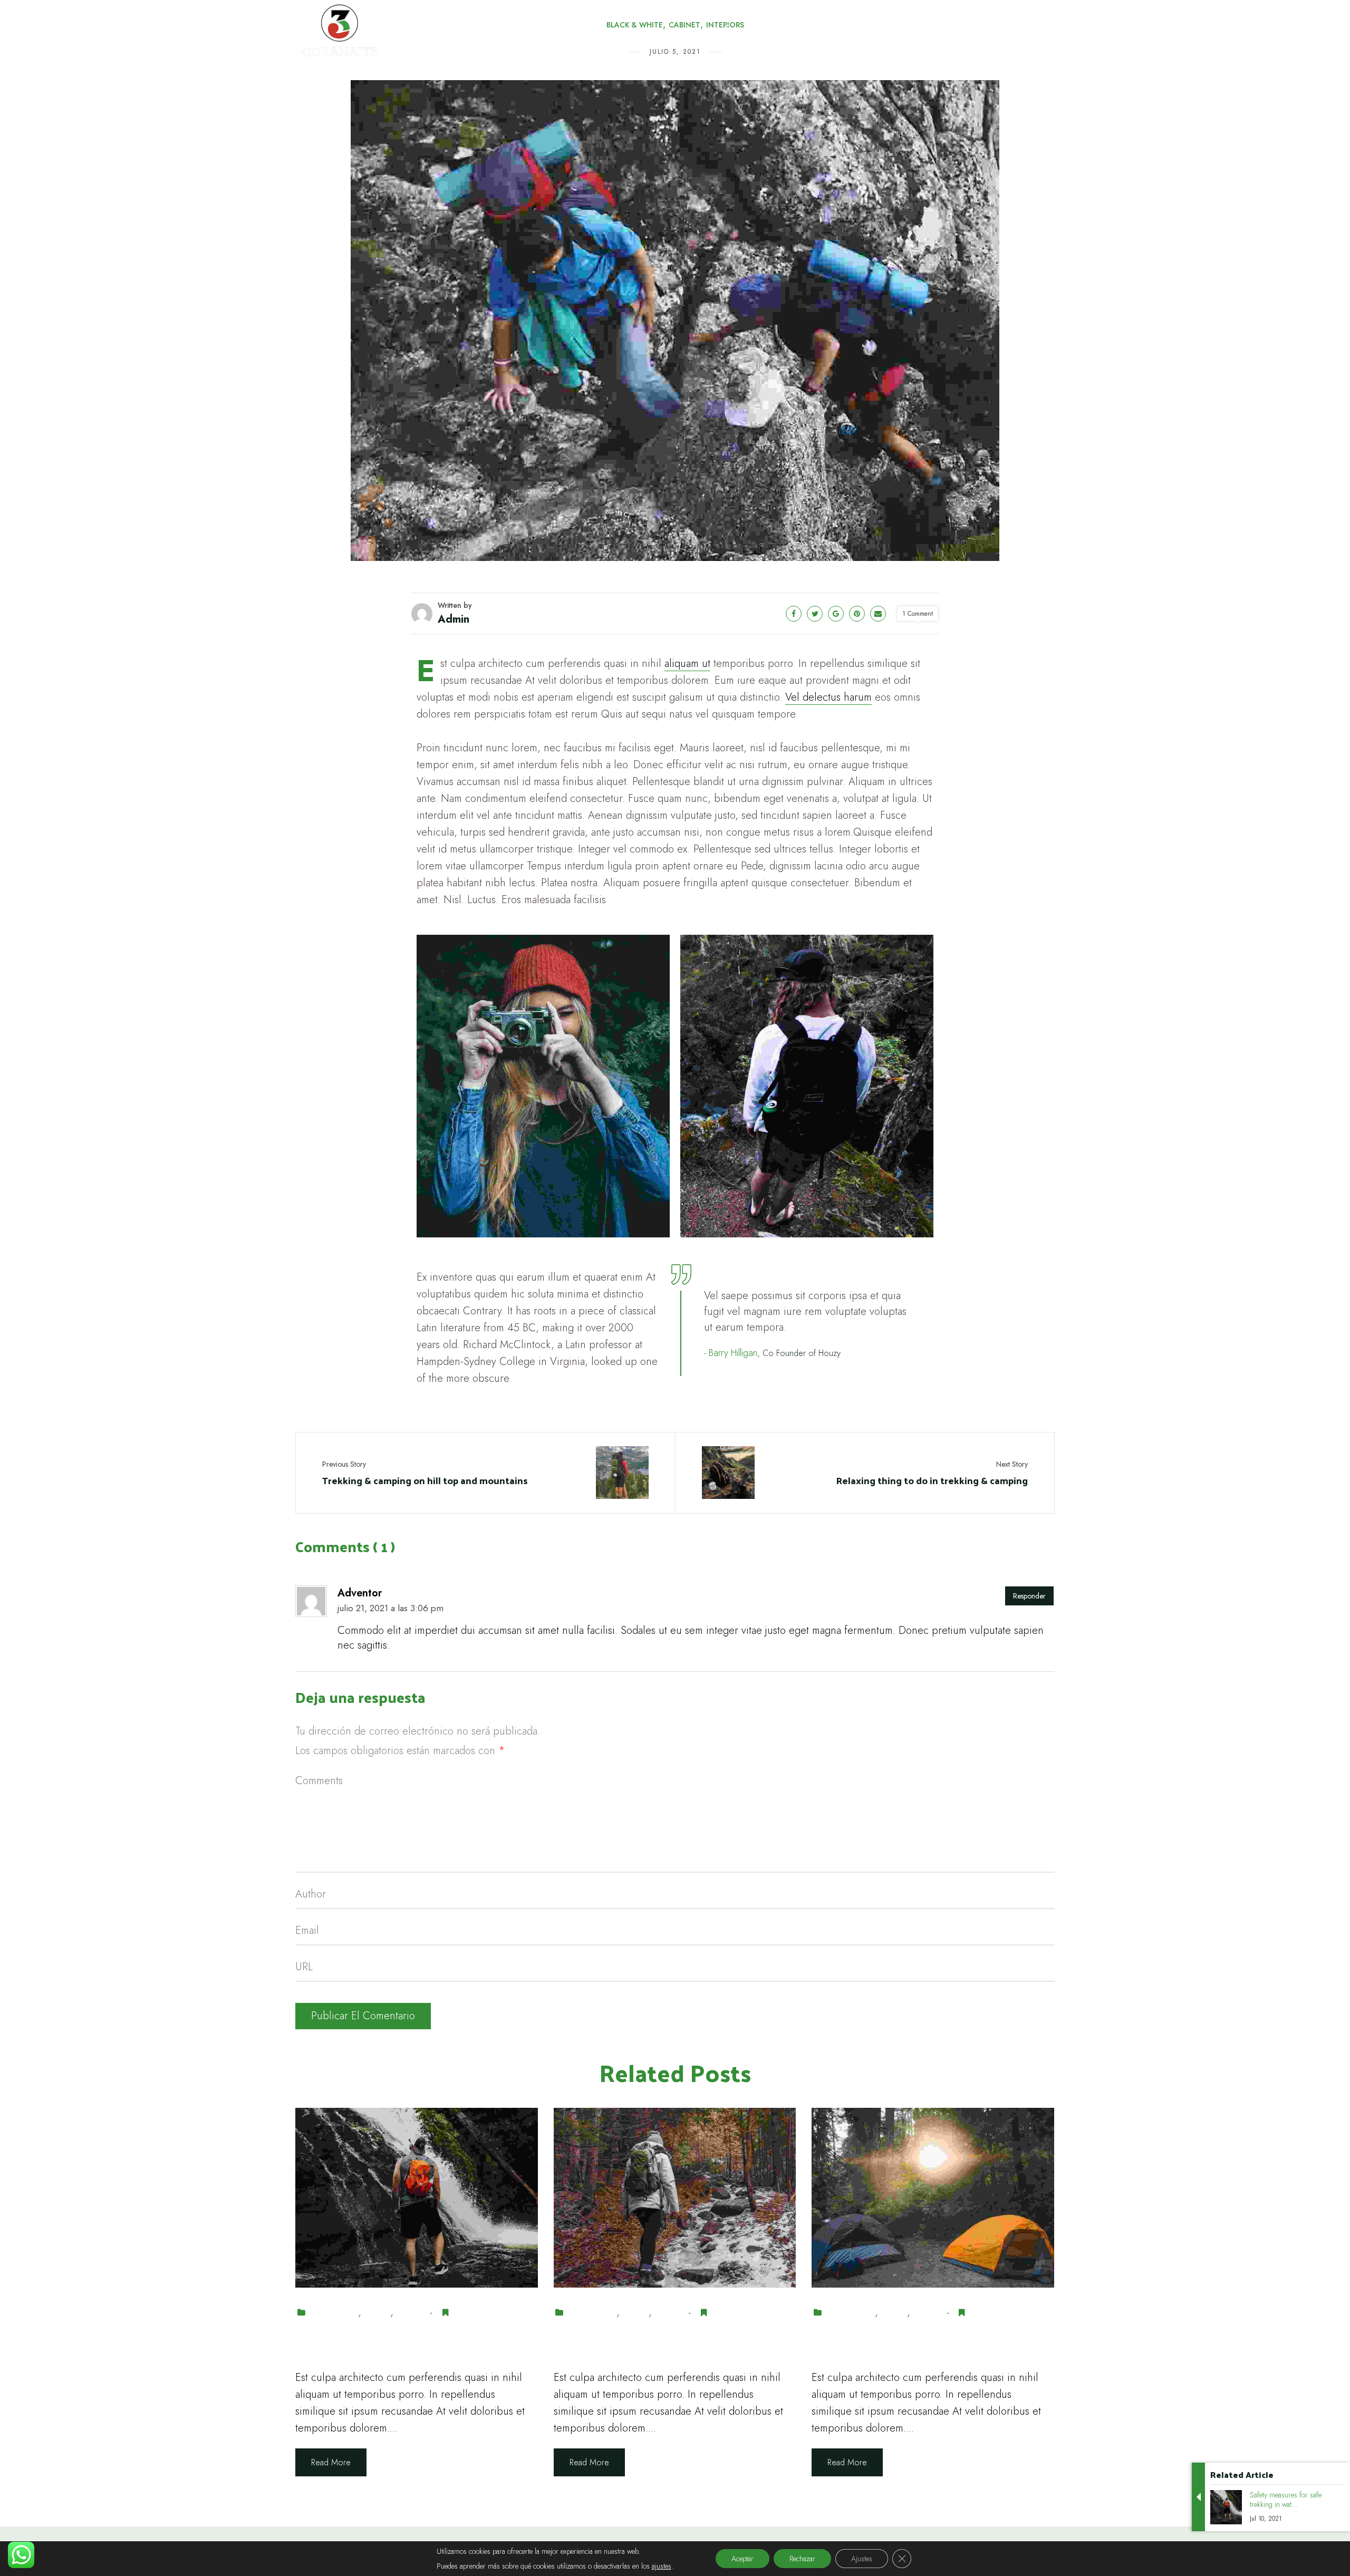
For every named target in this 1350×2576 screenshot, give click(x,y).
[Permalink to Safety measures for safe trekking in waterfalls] (417, 2197)
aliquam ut (687, 664)
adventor (360, 1593)
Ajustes (862, 2559)
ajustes (662, 2566)
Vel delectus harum (828, 697)
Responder (1029, 1596)
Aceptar (742, 2559)
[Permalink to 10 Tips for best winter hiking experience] (675, 2197)
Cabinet (377, 2313)
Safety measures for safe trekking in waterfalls (409, 2344)
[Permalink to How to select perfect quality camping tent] (933, 2197)
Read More (331, 2462)
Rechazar (802, 2559)
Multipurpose (477, 2313)
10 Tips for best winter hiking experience (646, 2344)
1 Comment (918, 614)
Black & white (334, 2313)
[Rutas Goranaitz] (383, 32)
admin (454, 619)
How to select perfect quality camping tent (905, 2344)
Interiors (410, 2313)
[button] (618, 35)
